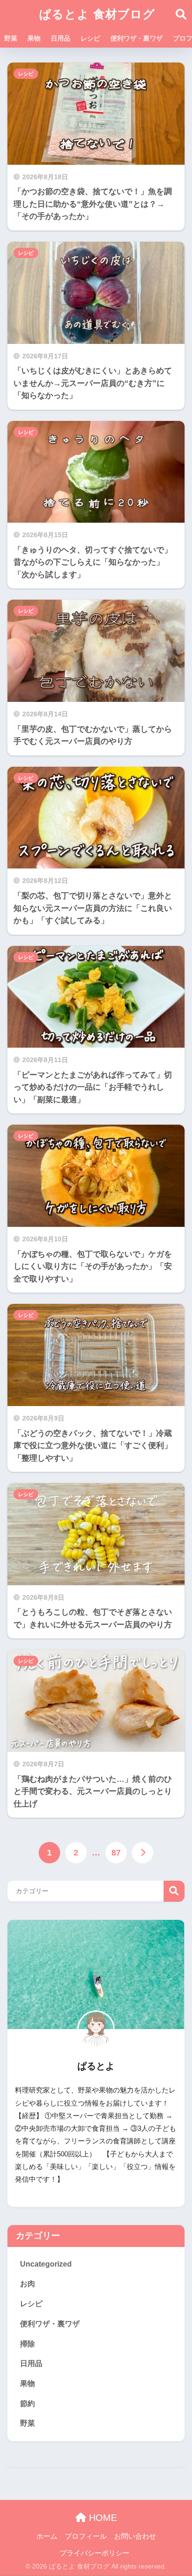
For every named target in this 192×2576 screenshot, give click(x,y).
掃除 (27, 2344)
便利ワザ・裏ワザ (137, 38)
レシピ (90, 38)
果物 (34, 38)
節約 (27, 2404)
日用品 (61, 38)
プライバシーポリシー (95, 2553)
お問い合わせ (135, 2536)
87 (116, 1853)
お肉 (27, 2284)
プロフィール (86, 2536)
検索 (174, 1891)
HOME (102, 2518)
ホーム (47, 2536)
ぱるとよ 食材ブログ (97, 14)
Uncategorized (46, 2264)
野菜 (11, 38)
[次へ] (143, 1853)
